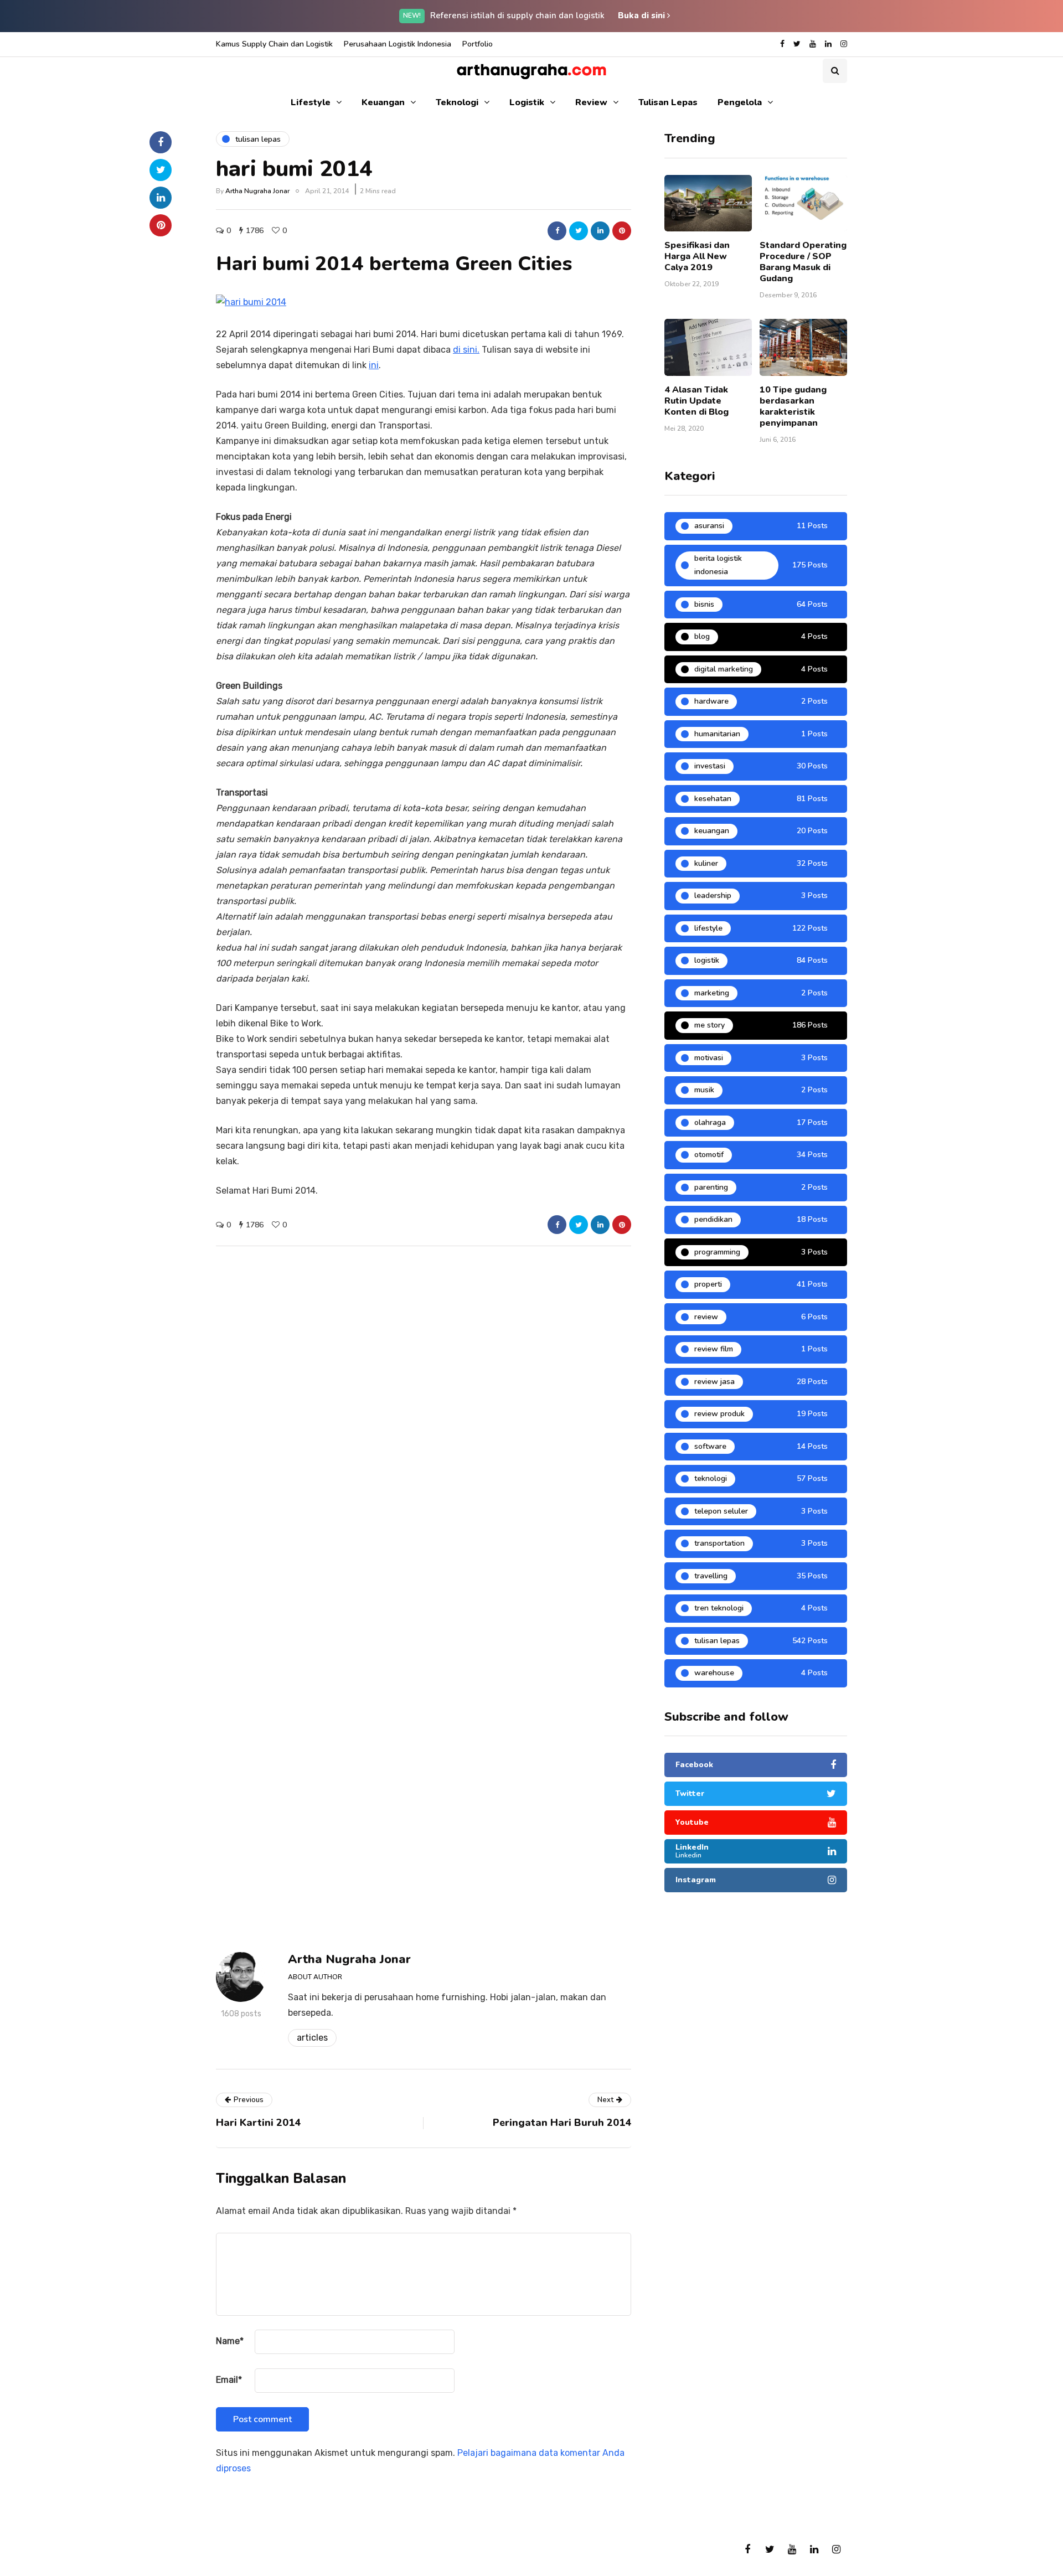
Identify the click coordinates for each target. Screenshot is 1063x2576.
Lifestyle (311, 102)
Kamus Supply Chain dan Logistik (274, 44)
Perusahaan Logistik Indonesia (398, 44)
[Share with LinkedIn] (600, 231)
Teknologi (457, 102)
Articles (312, 2038)
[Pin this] (622, 231)
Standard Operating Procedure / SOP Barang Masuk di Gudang (803, 262)
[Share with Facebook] (557, 231)
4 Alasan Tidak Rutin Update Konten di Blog (696, 401)
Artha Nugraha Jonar (257, 191)
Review (591, 102)
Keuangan (383, 102)
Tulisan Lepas (668, 102)
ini (374, 365)
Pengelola (740, 102)
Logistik (527, 102)
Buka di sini (643, 16)
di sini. (466, 350)
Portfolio (478, 44)
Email (229, 2380)
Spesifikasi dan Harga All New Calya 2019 (697, 256)
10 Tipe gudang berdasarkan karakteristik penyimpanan (793, 406)
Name (230, 2341)
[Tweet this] (579, 231)
